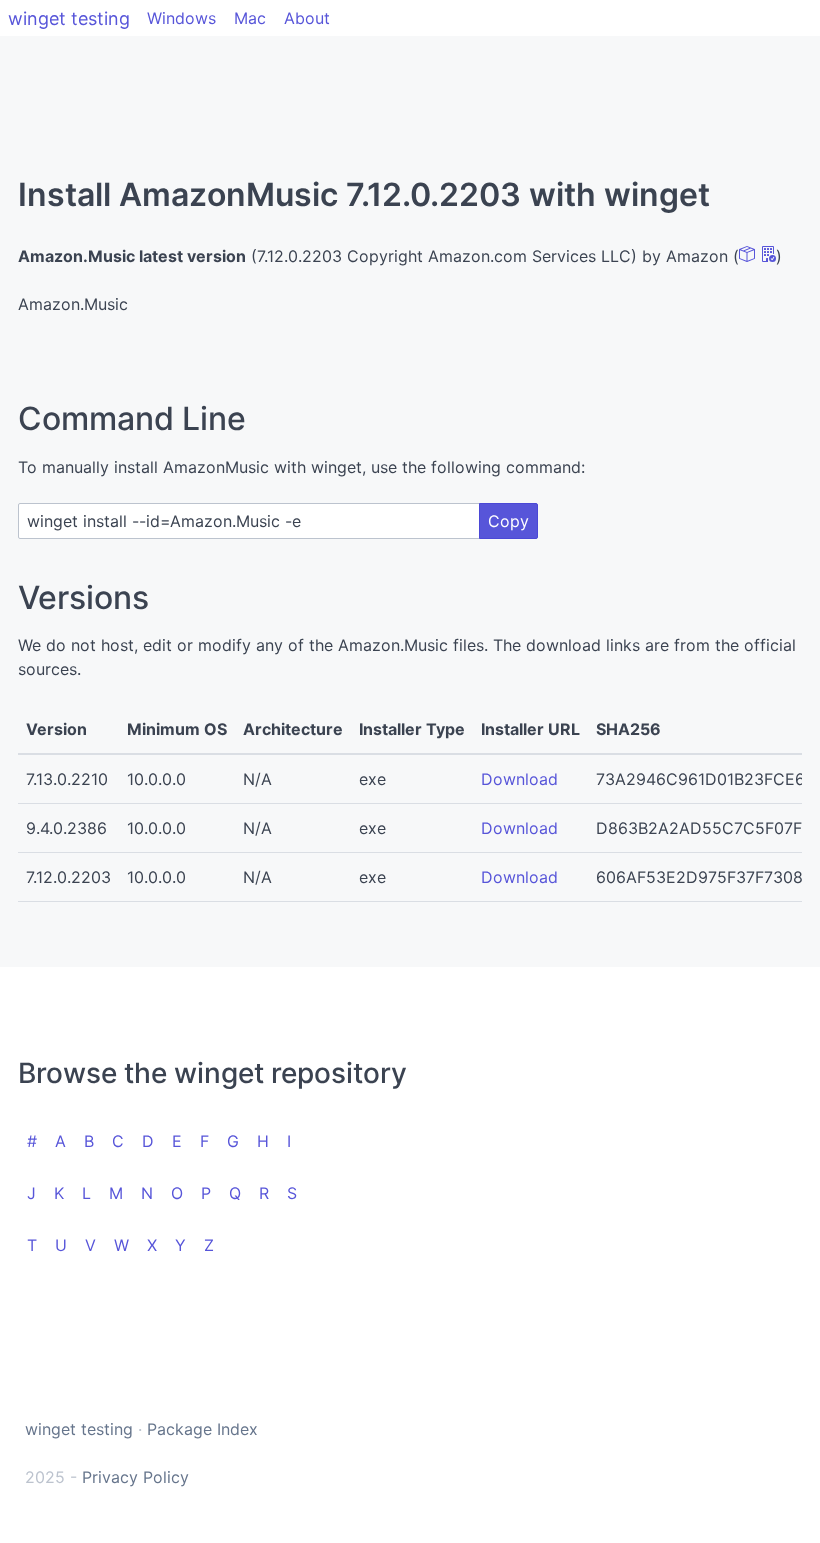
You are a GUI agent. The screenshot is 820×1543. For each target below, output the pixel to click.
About (307, 18)
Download (519, 779)
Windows (181, 18)
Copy (508, 521)
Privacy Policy (135, 1477)
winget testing (69, 18)
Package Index (202, 1429)
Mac (250, 18)
